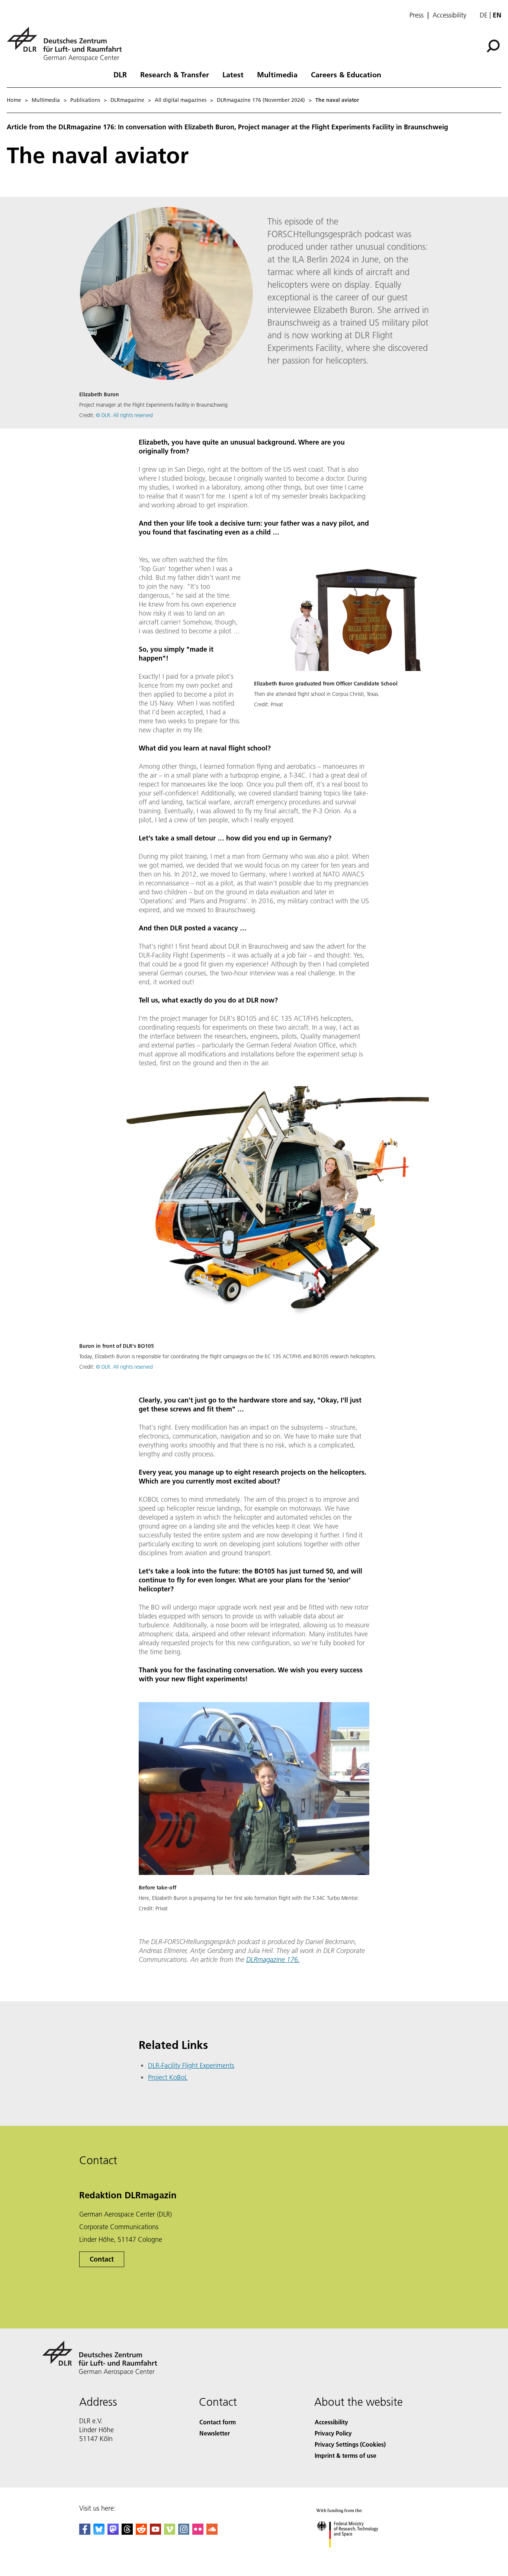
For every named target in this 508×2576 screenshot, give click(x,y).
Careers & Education (346, 74)
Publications (85, 100)
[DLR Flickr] (198, 2532)
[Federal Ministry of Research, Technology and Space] (357, 2555)
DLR (120, 74)
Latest (233, 74)
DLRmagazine (127, 100)
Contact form (218, 2422)
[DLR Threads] (127, 2532)
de (484, 15)
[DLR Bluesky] (99, 2532)
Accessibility (449, 15)
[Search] (494, 45)
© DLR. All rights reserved (124, 415)
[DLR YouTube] (155, 2532)
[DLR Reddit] (141, 2532)
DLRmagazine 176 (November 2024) (261, 100)
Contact (102, 2259)
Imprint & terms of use (345, 2455)
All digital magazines (181, 100)
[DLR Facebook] (85, 2532)
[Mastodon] (113, 2532)
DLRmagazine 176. (273, 1960)
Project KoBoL (168, 2077)
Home (14, 100)
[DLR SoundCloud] (212, 2532)
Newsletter (215, 2433)
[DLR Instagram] (184, 2532)
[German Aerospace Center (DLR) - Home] (67, 44)
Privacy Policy (333, 2433)
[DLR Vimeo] (170, 2532)
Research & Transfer (175, 74)
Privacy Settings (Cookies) (350, 2444)
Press (417, 15)
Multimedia (277, 74)
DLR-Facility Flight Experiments (191, 2065)
